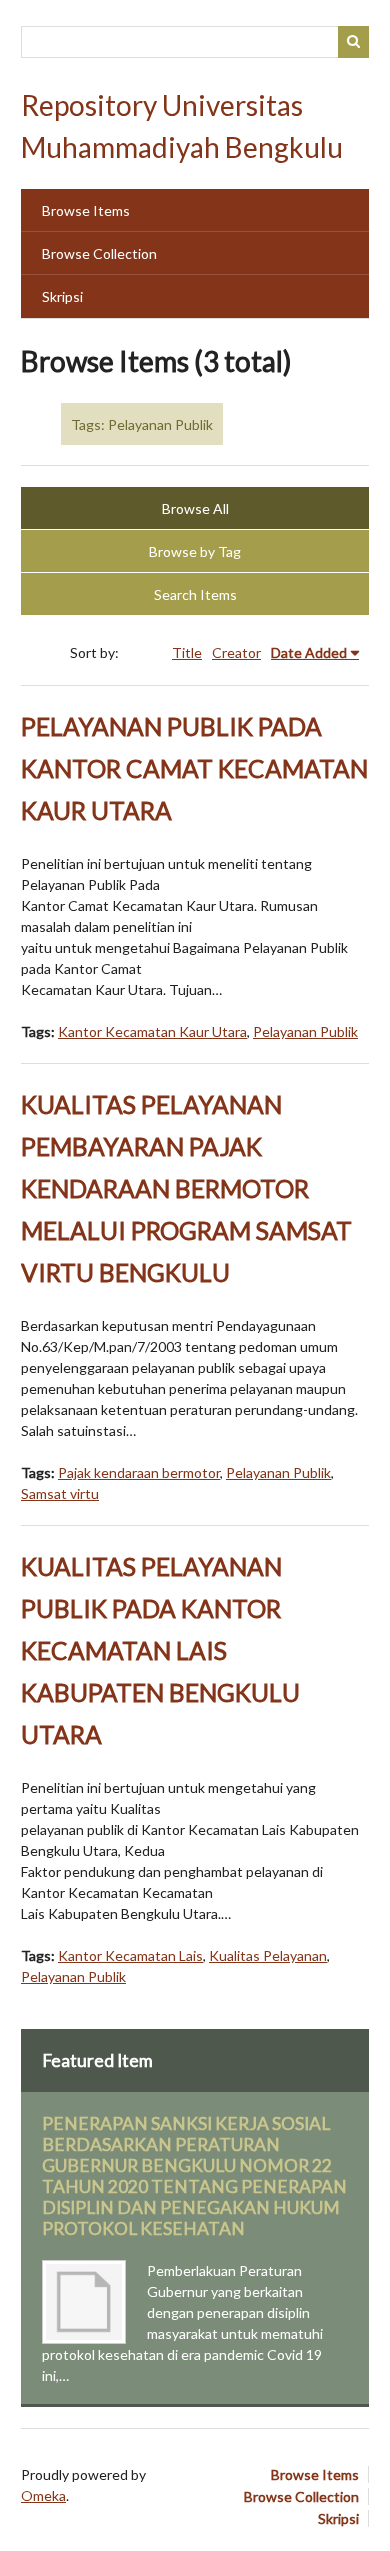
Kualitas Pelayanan (268, 1955)
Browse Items (86, 210)
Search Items (195, 594)
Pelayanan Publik (305, 1031)
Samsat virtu (60, 1493)
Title (187, 652)
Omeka (43, 2495)
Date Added (309, 652)
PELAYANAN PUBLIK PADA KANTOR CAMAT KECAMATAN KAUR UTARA (194, 768)
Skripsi (62, 296)
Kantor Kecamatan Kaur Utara (152, 1031)
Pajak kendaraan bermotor (139, 1472)
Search (354, 42)
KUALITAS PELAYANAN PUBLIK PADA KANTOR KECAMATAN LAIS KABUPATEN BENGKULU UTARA (160, 1650)
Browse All (195, 508)
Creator (236, 652)
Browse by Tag (195, 551)
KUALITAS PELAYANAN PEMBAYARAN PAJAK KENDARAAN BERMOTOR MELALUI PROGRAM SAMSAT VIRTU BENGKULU (186, 1188)
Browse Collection (99, 253)
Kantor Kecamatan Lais (130, 1955)
